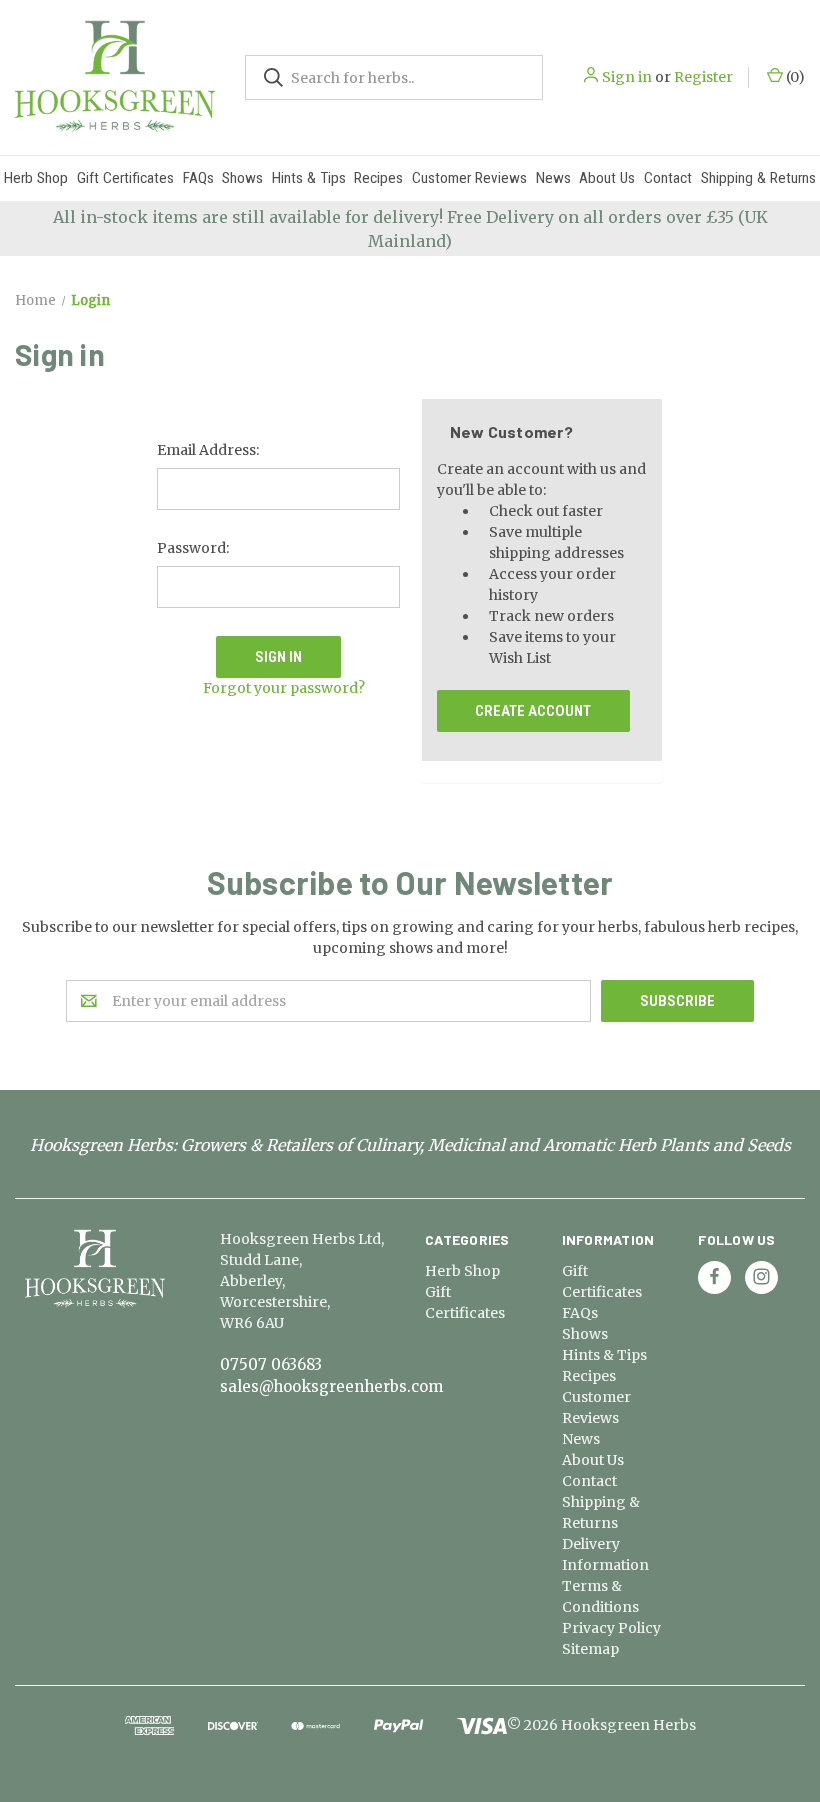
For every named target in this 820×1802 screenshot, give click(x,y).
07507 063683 (271, 1364)
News (553, 178)
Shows (242, 178)
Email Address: (208, 450)
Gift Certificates (125, 178)
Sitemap (590, 1649)
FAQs (198, 178)
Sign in (627, 77)
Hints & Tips (309, 178)
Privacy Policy (611, 1628)
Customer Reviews (469, 178)
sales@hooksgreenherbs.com (331, 1386)
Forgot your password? (284, 688)
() (794, 77)
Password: (193, 548)
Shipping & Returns (758, 178)
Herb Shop (36, 178)
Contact (668, 178)
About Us (607, 178)
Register (703, 77)
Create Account (533, 711)
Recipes (378, 178)
